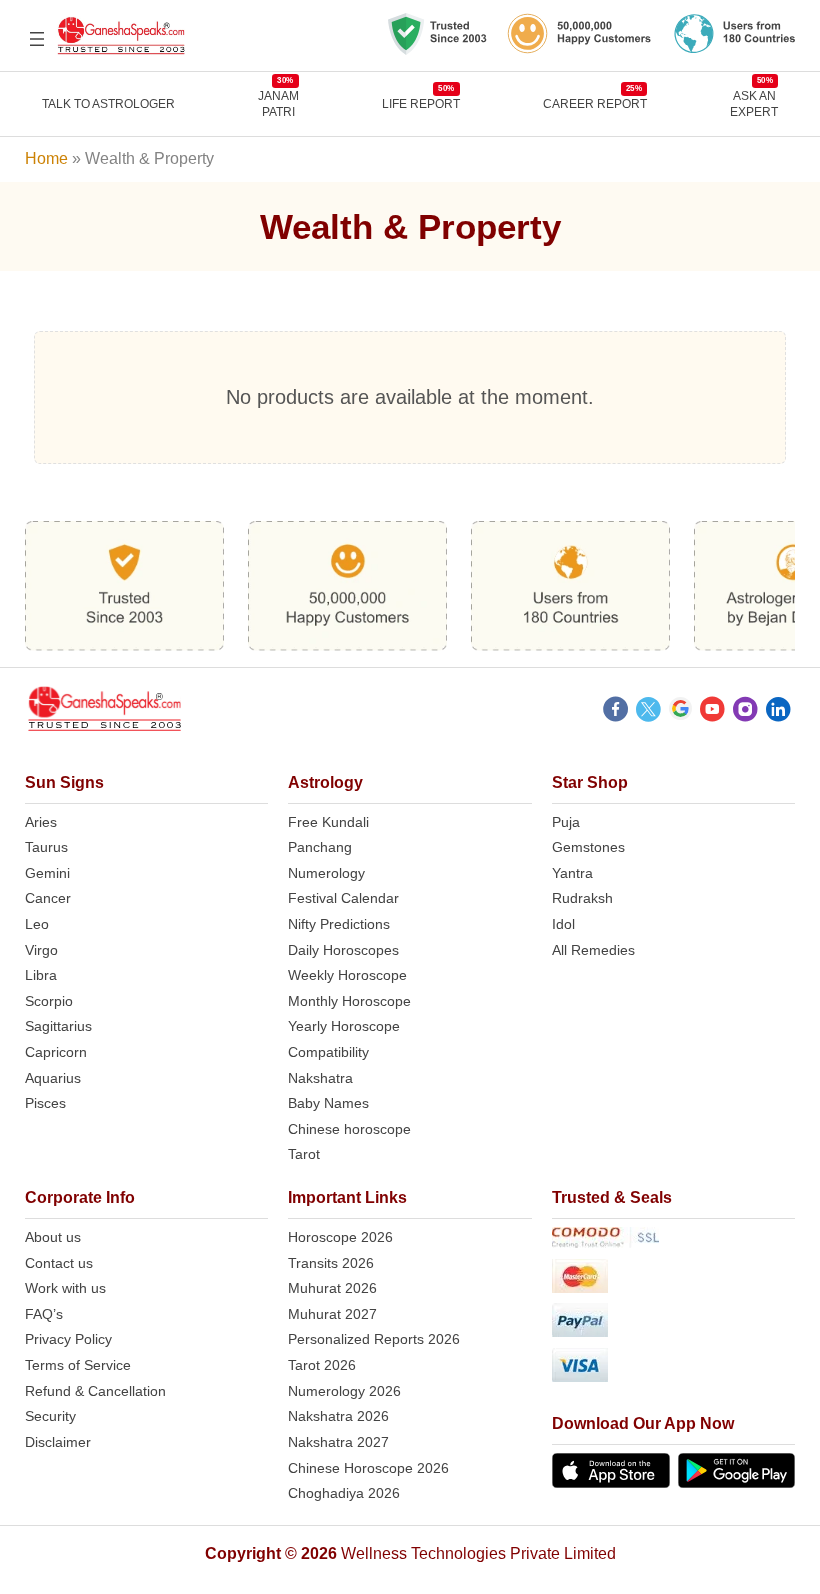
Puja (566, 822)
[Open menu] (37, 39)
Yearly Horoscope (344, 1026)
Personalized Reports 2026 (374, 1339)
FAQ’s (44, 1314)
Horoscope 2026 (340, 1237)
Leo (37, 924)
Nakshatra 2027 (338, 1442)
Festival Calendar (343, 898)
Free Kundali (328, 822)
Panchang (320, 847)
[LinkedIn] (778, 712)
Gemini (47, 873)
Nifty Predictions (339, 924)
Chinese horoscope (349, 1129)
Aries (41, 822)
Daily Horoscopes (343, 950)
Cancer (48, 898)
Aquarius (53, 1078)
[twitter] (648, 712)
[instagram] (745, 712)
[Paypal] (674, 1323)
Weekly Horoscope (347, 975)
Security (50, 1416)
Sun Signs (64, 782)
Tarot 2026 (322, 1365)
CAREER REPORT (595, 103)
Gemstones (588, 847)
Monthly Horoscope (349, 1001)
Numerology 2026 (344, 1391)
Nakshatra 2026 (338, 1416)
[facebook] (615, 712)
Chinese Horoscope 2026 (368, 1468)
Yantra (572, 873)
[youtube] (712, 712)
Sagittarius (58, 1026)
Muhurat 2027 (332, 1314)
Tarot (304, 1154)
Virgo (41, 950)
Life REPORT (421, 103)
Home (46, 158)
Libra (41, 975)
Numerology (326, 873)
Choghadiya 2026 (344, 1493)
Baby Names (328, 1103)
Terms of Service (78, 1365)
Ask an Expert (754, 103)
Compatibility (328, 1052)
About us (53, 1237)
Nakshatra (320, 1078)
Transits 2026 (331, 1263)
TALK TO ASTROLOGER (108, 104)
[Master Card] (674, 1279)
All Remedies (593, 950)
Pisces (45, 1103)
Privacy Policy (68, 1339)
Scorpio (49, 1001)
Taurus (46, 847)
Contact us (59, 1263)
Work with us (65, 1288)
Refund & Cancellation (95, 1391)
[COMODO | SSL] (674, 1241)
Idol (563, 924)
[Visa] (674, 1368)
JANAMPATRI (278, 103)
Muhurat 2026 (332, 1288)
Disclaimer (58, 1442)
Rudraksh (582, 898)
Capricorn (56, 1052)
